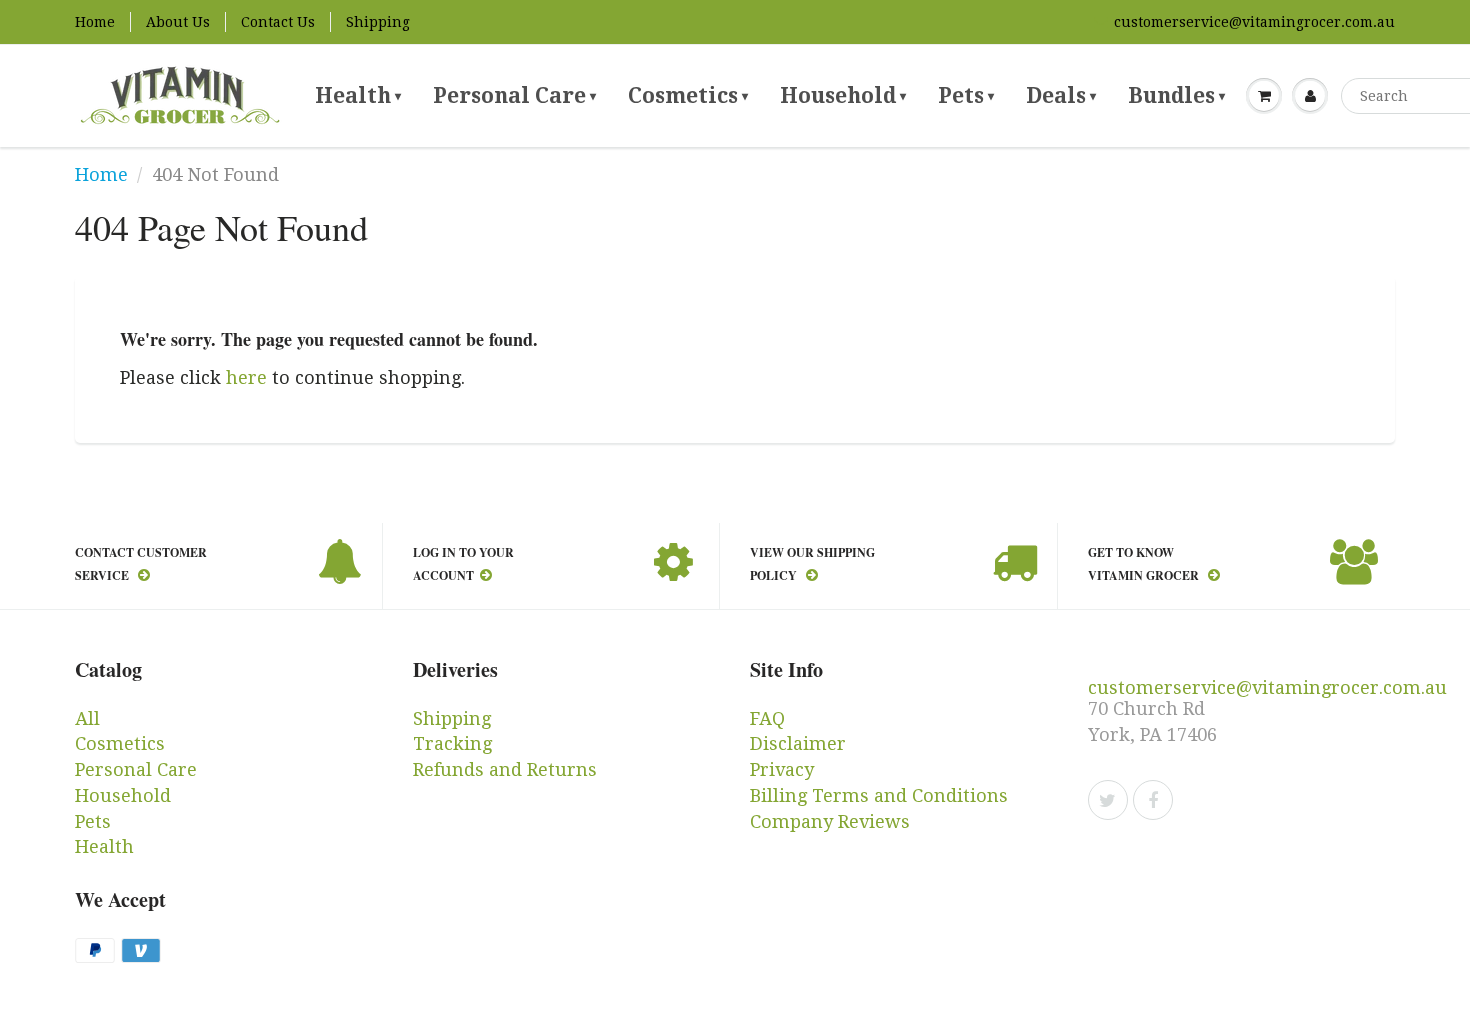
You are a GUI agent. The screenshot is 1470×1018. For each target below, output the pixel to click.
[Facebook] (1153, 800)
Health (358, 95)
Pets (966, 95)
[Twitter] (1108, 800)
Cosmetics (688, 95)
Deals (1061, 95)
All (87, 718)
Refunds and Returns (505, 769)
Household (843, 95)
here (246, 377)
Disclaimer (798, 743)
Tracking (452, 743)
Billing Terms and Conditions (879, 795)
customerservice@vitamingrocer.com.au (1254, 22)
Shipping (378, 22)
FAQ (767, 718)
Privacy (782, 769)
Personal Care (514, 95)
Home (95, 22)
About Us (178, 22)
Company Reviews (830, 821)
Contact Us (278, 22)
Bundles (1176, 95)
